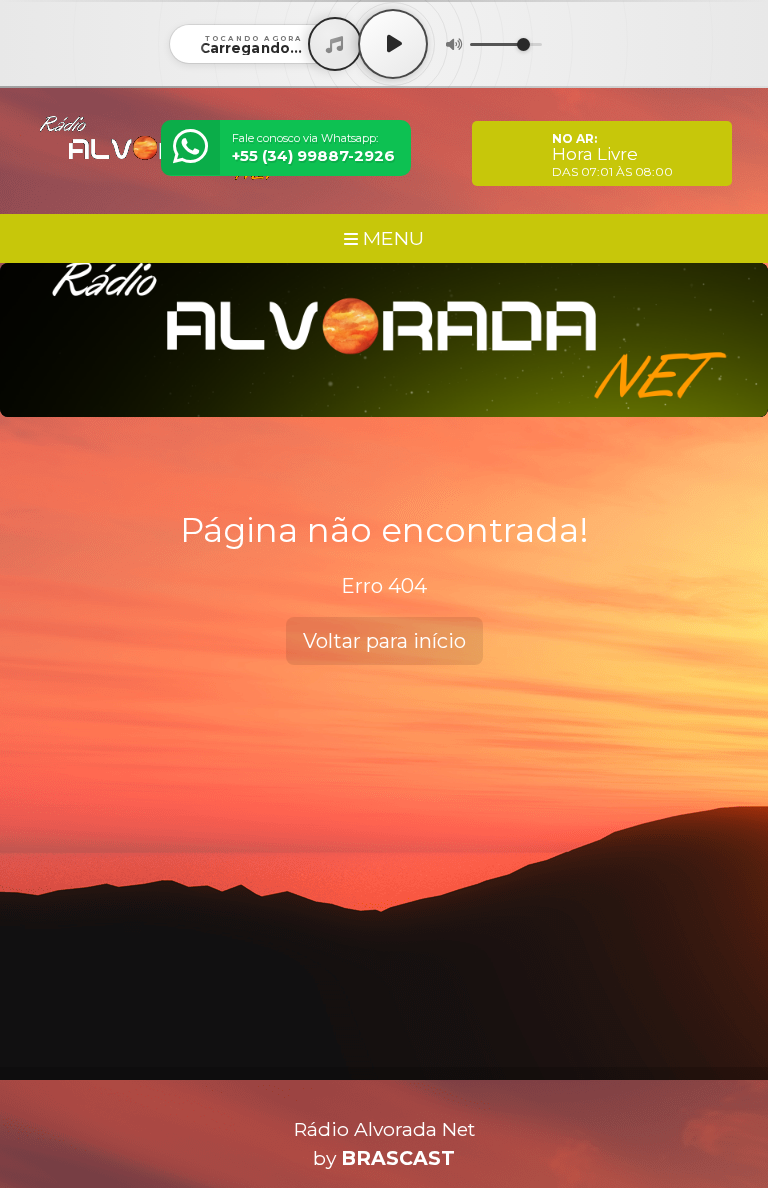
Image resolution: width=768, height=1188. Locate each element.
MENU (391, 238)
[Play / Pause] (393, 44)
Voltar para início (384, 641)
